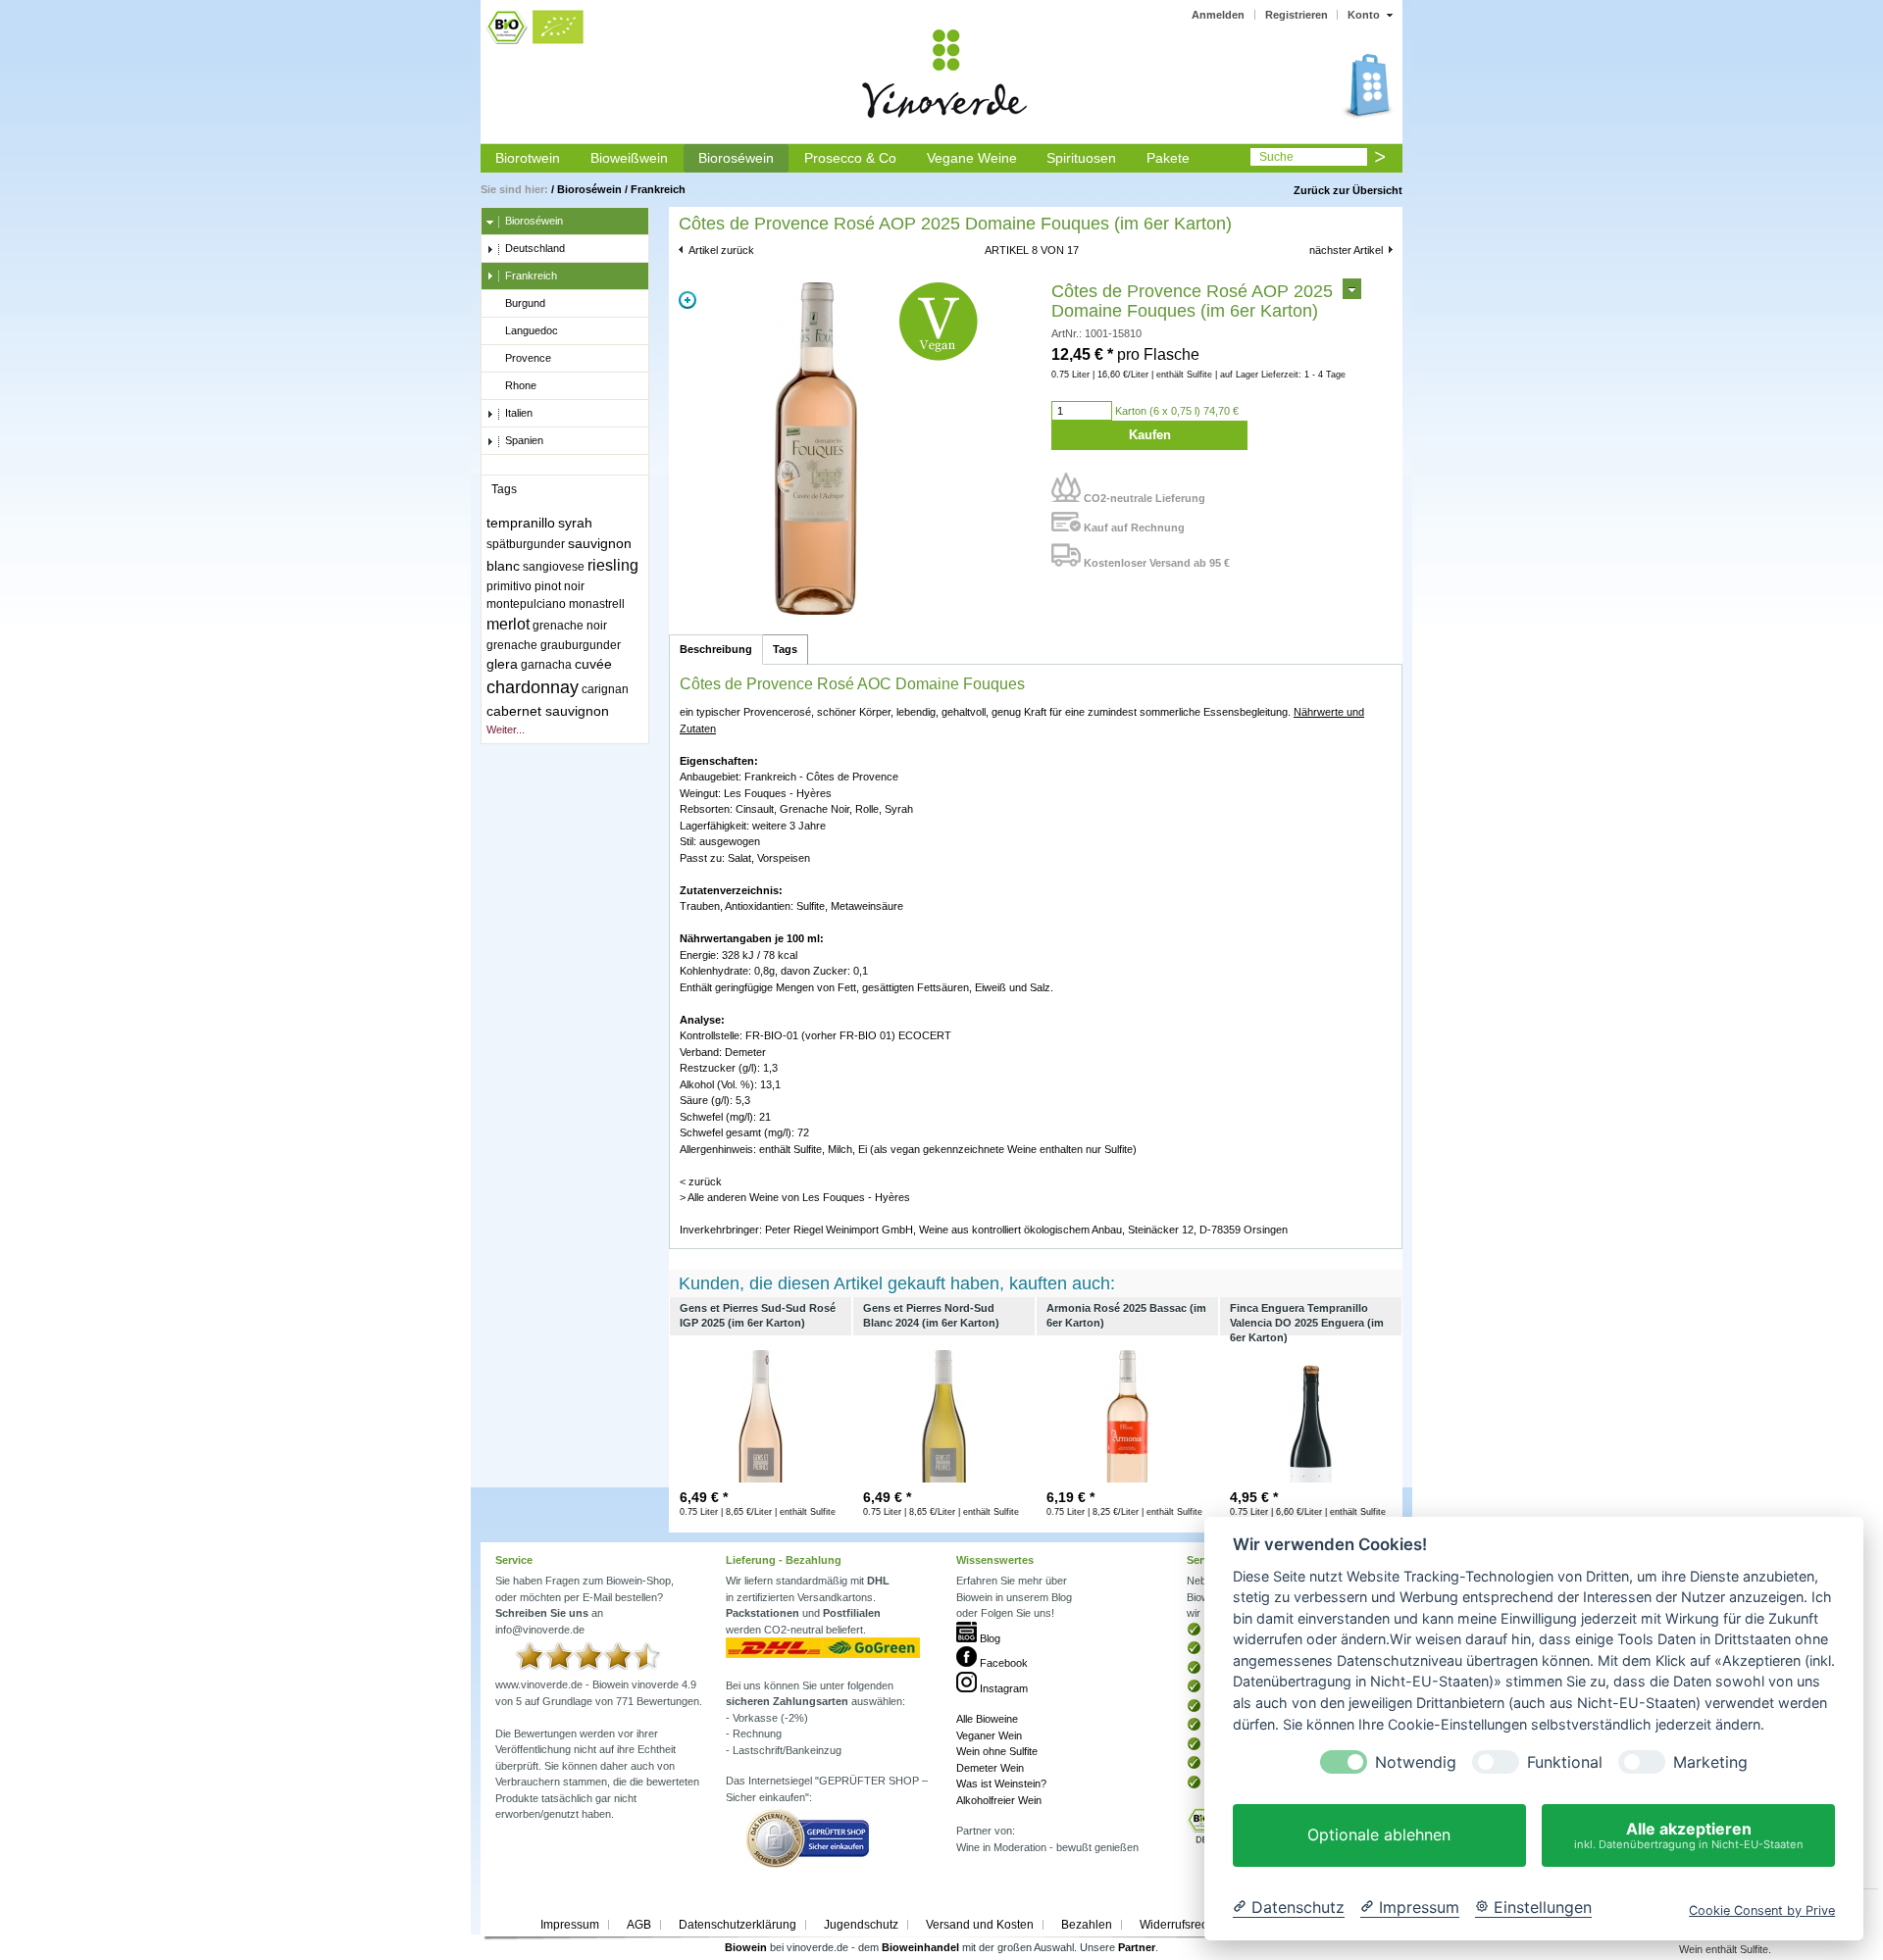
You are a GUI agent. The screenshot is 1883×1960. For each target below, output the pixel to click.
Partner (1137, 1947)
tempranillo (521, 523)
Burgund (525, 303)
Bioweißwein (629, 158)
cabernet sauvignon (548, 711)
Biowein (746, 1947)
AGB (639, 1925)
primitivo (509, 586)
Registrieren (1297, 15)
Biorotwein (528, 158)
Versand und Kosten (980, 1925)
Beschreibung (716, 649)
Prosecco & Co (850, 158)
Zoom (687, 300)
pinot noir (560, 586)
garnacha (546, 665)
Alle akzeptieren (1689, 1835)
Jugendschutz (861, 1925)
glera (502, 664)
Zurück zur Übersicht (1348, 190)
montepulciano (526, 604)
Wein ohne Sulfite (997, 1751)
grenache (512, 645)
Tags (785, 649)
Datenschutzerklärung (738, 1925)
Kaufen (1150, 435)
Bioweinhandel (920, 1947)
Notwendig (1416, 1762)
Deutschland (535, 248)
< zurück (701, 1181)
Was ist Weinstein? (1001, 1784)
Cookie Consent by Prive (1762, 1910)
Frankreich (658, 189)
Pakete (1168, 158)
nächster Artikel (1346, 250)
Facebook (1002, 1663)
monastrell (597, 604)
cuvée (593, 664)
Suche (1276, 157)
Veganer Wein (989, 1735)
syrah (575, 523)
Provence (528, 358)
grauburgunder (581, 645)
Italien (519, 413)
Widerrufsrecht (1178, 1925)
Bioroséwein (736, 158)
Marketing (1710, 1762)
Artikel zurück (721, 250)
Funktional (1565, 1762)
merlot (508, 624)
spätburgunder (526, 544)
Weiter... (506, 729)
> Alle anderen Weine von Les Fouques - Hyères (795, 1197)
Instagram (1002, 1688)
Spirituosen (1081, 158)
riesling (613, 565)
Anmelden (1218, 15)
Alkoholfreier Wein (999, 1800)
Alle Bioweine (987, 1719)
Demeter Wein (990, 1768)
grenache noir (570, 626)
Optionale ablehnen (1379, 1835)
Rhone (521, 385)
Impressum (570, 1925)
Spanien (524, 440)
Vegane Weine (972, 158)
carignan (605, 689)
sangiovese (554, 567)
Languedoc (532, 330)
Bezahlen (1087, 1925)
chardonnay (533, 687)
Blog (989, 1638)
